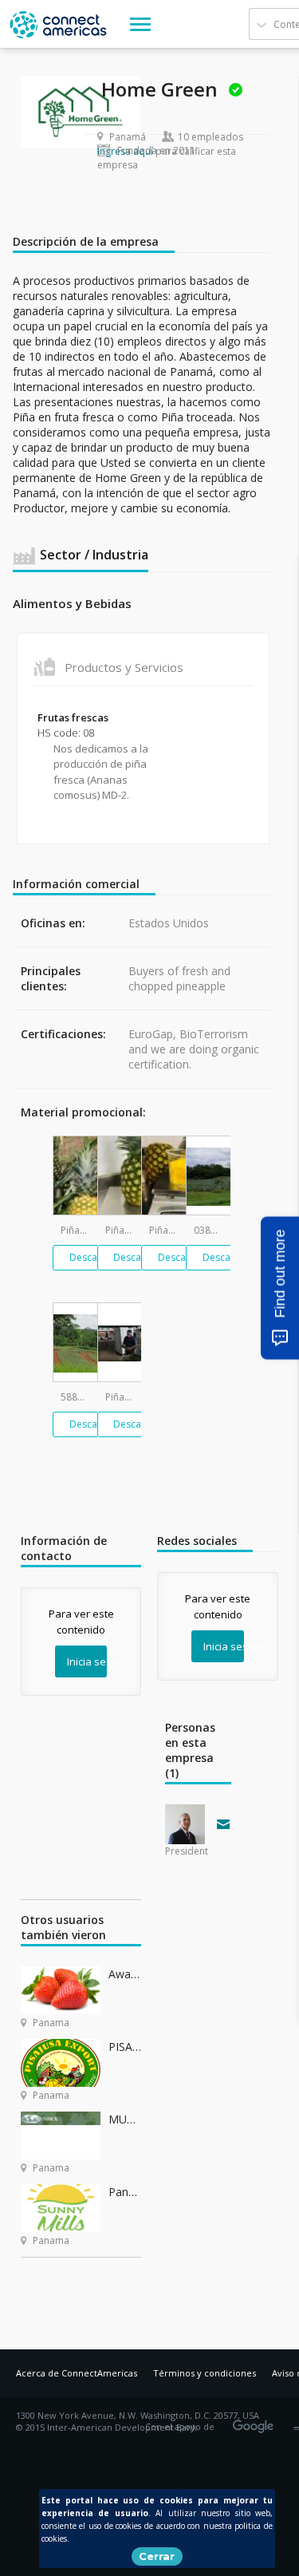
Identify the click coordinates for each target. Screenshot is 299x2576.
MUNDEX (125, 2119)
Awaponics (125, 1974)
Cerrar (157, 2556)
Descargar (93, 1257)
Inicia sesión (87, 1661)
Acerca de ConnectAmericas (77, 2373)
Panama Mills (125, 2192)
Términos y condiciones (205, 2373)
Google (256, 2421)
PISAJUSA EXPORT (125, 2047)
